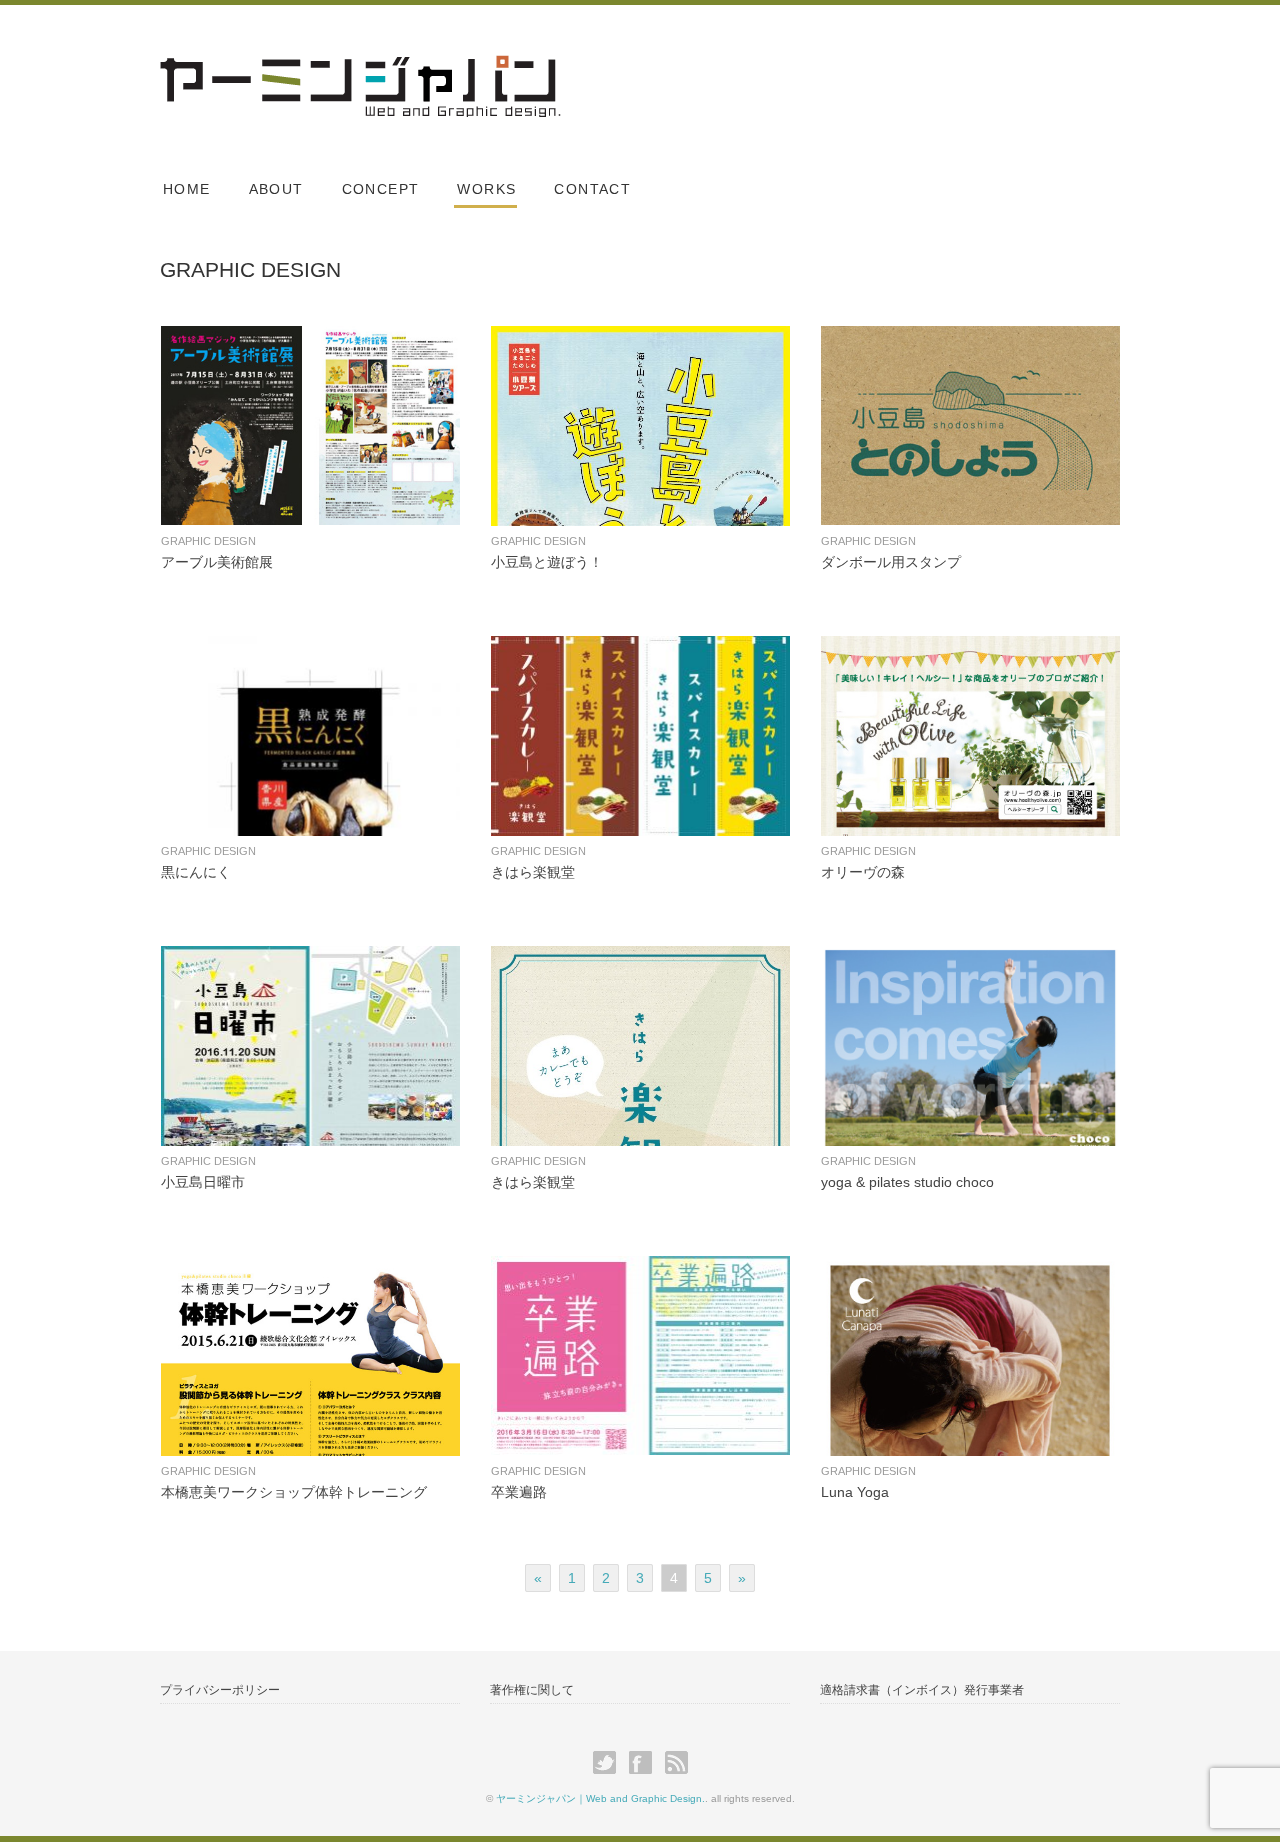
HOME (187, 189)
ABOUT (276, 189)
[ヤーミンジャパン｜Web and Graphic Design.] (360, 72)
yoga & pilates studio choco (907, 1182)
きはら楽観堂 (533, 872)
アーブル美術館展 (217, 562)
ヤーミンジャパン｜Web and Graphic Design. (600, 1798)
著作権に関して (532, 1690)
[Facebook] (645, 1763)
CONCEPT (381, 189)
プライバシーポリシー (220, 1690)
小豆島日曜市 (203, 1182)
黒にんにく (196, 872)
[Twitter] (609, 1763)
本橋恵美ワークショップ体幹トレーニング (294, 1492)
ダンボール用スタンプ (891, 562)
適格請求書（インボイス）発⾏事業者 (922, 1690)
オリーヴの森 (863, 872)
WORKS (486, 189)
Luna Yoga (855, 1492)
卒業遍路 (519, 1492)
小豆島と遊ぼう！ (547, 562)
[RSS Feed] (676, 1763)
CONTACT (592, 189)
